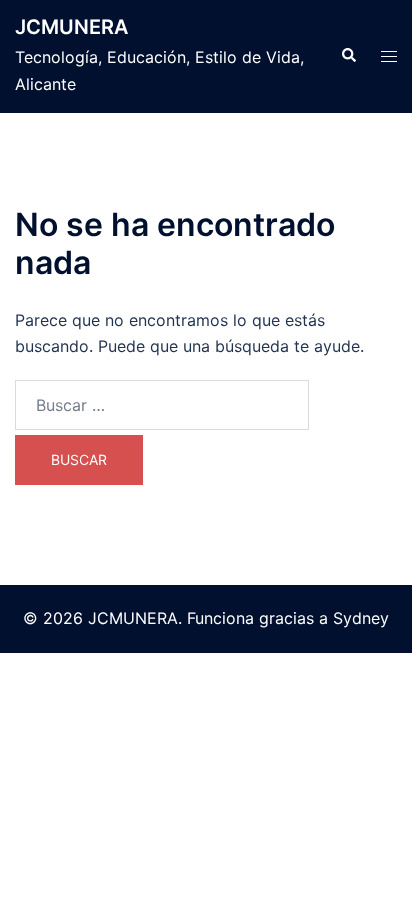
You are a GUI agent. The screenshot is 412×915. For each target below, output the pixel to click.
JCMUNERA (71, 27)
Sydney (361, 618)
